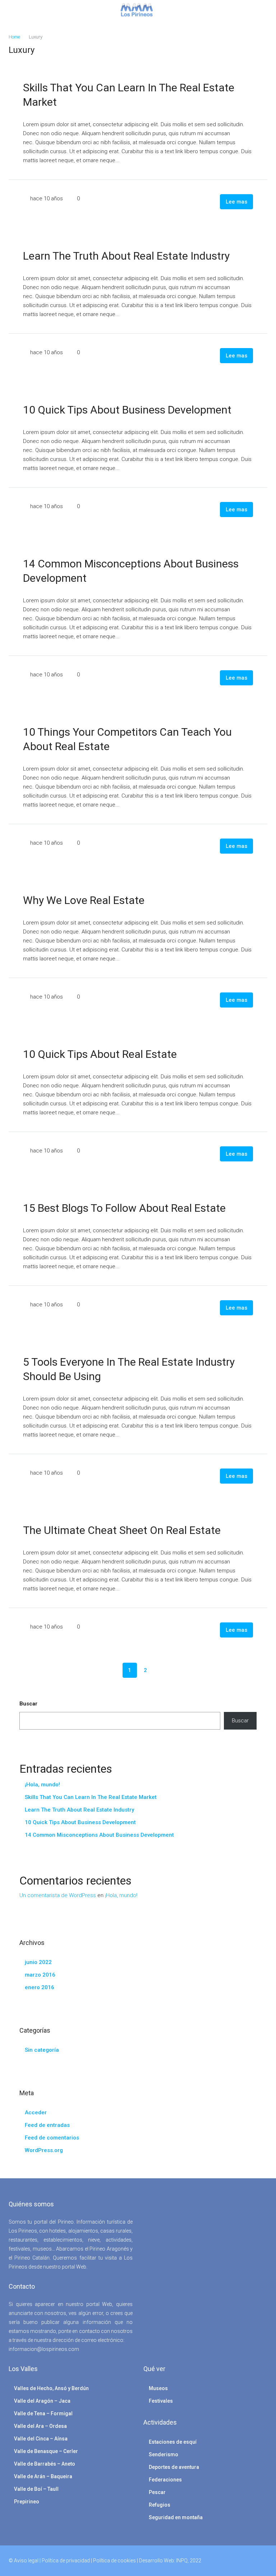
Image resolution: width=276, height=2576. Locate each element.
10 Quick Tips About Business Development (127, 410)
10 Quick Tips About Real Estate (100, 1054)
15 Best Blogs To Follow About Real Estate (124, 1208)
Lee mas (236, 202)
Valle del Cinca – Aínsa (41, 2439)
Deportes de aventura (174, 2467)
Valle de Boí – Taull (36, 2489)
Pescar (157, 2492)
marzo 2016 (40, 1975)
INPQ (182, 2561)
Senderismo (164, 2454)
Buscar (28, 1704)
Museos (158, 2388)
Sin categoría (42, 2050)
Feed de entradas (47, 2125)
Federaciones (165, 2480)
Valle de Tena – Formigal (43, 2413)
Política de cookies (114, 2561)
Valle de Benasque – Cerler (46, 2451)
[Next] (161, 1670)
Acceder (36, 2113)
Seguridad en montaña (176, 2517)
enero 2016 (40, 1987)
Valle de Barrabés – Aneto (45, 2464)
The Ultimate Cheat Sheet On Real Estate (122, 1530)
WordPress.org (44, 2150)
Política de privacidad (66, 2561)
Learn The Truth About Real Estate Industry (126, 256)
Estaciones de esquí (173, 2442)
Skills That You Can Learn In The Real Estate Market (91, 1797)
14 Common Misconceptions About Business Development (99, 1835)
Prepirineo (27, 2502)
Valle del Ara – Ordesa (40, 2426)
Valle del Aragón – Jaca (42, 2401)
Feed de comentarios (52, 2138)
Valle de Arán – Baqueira (43, 2476)
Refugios (160, 2505)
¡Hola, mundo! (42, 1785)
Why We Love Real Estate (84, 900)
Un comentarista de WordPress (58, 1895)
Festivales (161, 2401)
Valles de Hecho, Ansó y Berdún (51, 2388)
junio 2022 (38, 1962)
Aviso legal (26, 2561)
